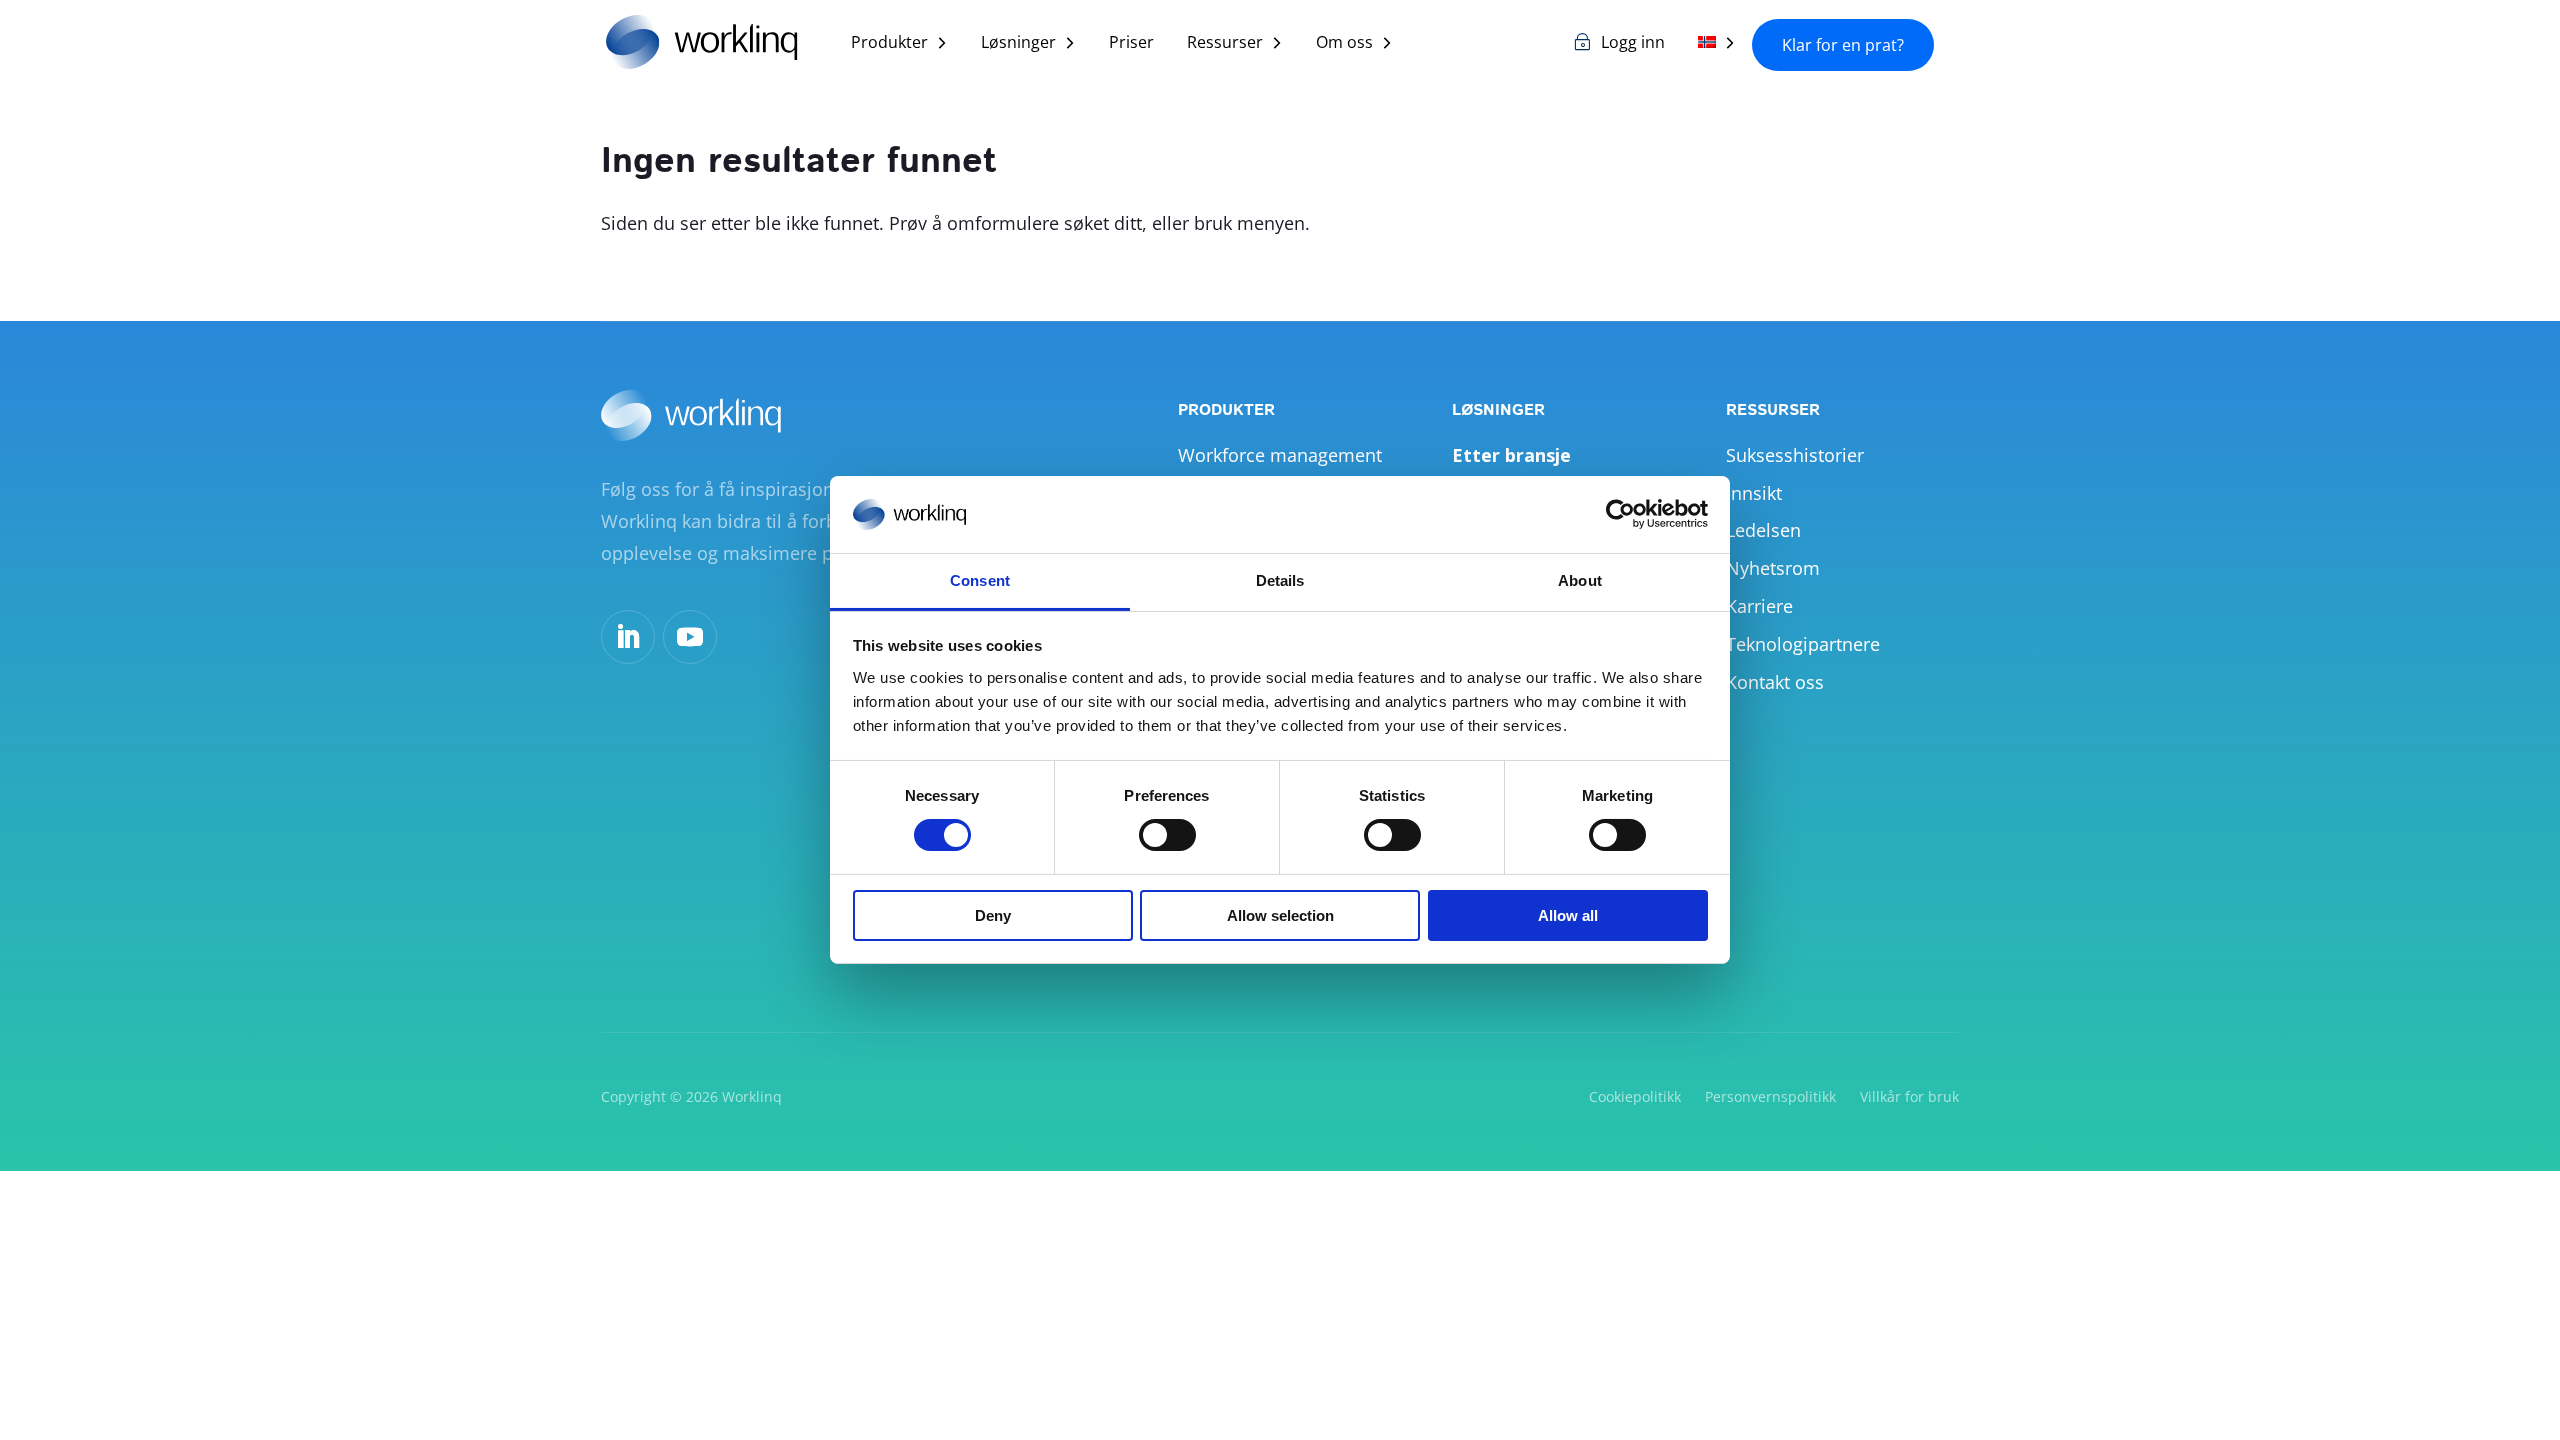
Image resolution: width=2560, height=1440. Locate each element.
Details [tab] (1280, 580)
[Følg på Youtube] (690, 637)
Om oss (1344, 44)
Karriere (1759, 606)
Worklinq (752, 1096)
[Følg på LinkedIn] (628, 637)
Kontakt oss (1775, 682)
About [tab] (1580, 580)
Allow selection (1280, 915)
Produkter (889, 44)
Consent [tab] (980, 580)
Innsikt (1754, 493)
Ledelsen (1763, 530)
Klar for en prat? (1843, 45)
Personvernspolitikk (1770, 1096)
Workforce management (1280, 455)
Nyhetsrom (1773, 568)
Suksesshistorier (1795, 455)
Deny (993, 915)
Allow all (1568, 915)
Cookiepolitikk (1635, 1096)
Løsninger (1018, 44)
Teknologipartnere (1803, 644)
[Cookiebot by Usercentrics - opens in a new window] (1620, 514)
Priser (1131, 44)
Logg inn (1633, 44)
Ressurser (1225, 44)
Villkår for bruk (1909, 1096)
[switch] (1167, 835)
